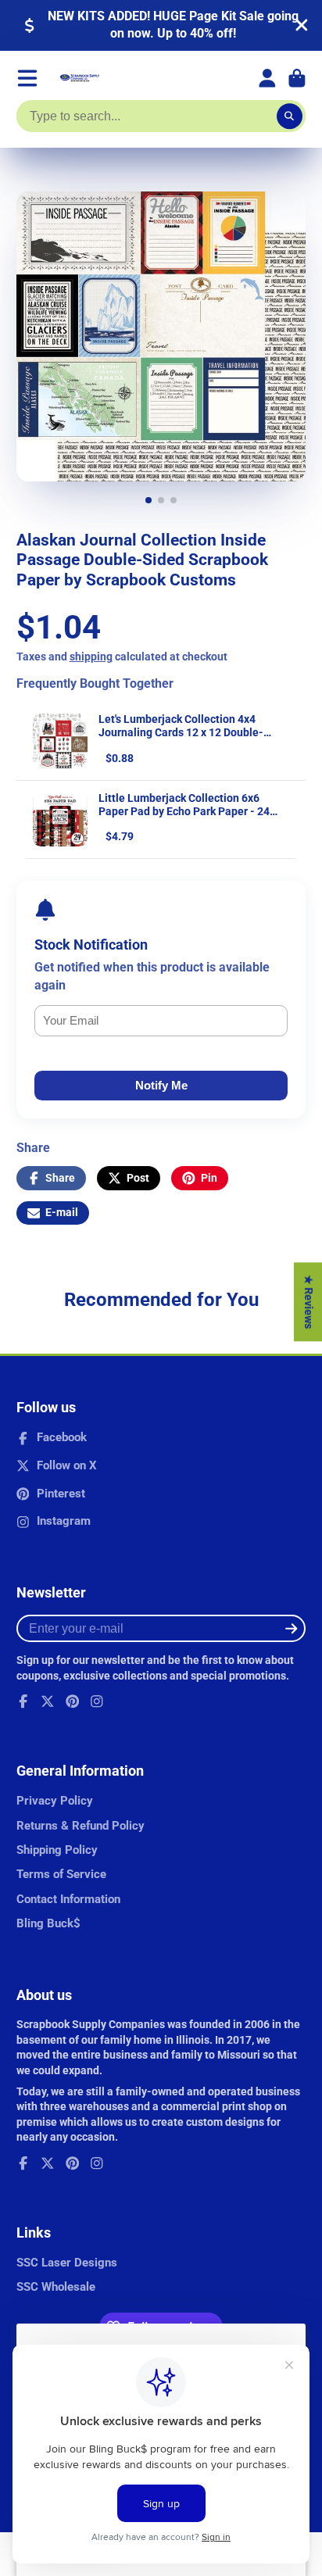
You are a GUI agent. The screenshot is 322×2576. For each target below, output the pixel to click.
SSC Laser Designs (67, 2263)
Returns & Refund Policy (80, 1826)
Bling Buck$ (48, 1923)
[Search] (290, 116)
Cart (297, 78)
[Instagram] (97, 1701)
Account (267, 78)
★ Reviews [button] (309, 1302)
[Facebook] (23, 1701)
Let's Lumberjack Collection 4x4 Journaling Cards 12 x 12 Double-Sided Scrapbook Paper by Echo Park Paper (190, 739)
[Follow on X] (48, 1701)
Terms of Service (61, 1874)
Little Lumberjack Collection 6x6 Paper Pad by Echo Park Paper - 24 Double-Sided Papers (184, 811)
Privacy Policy (55, 1801)
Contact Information (68, 1899)
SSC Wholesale (56, 2287)
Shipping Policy (57, 1850)
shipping (91, 657)
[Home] (80, 78)
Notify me (161, 1085)
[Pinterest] (73, 1701)
